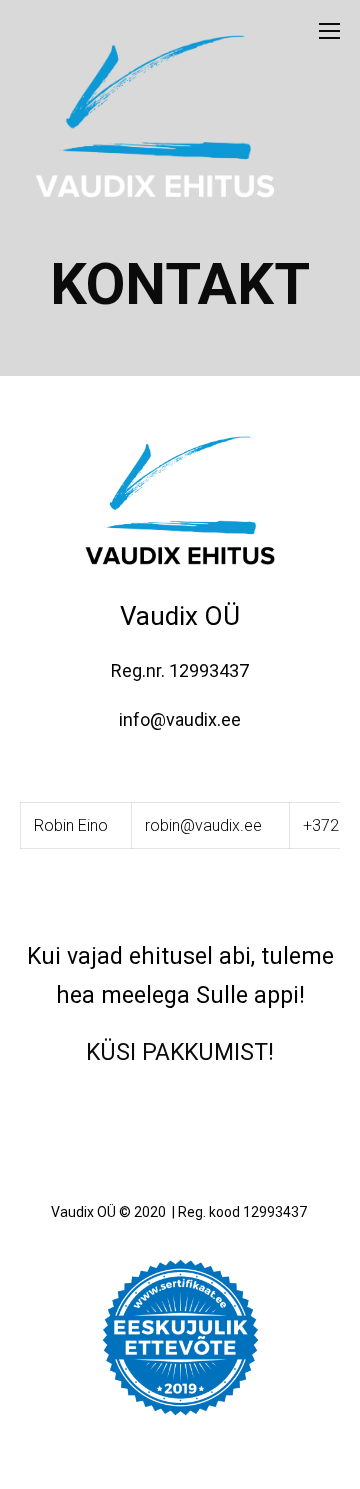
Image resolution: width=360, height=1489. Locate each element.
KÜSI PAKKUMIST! (180, 1052)
